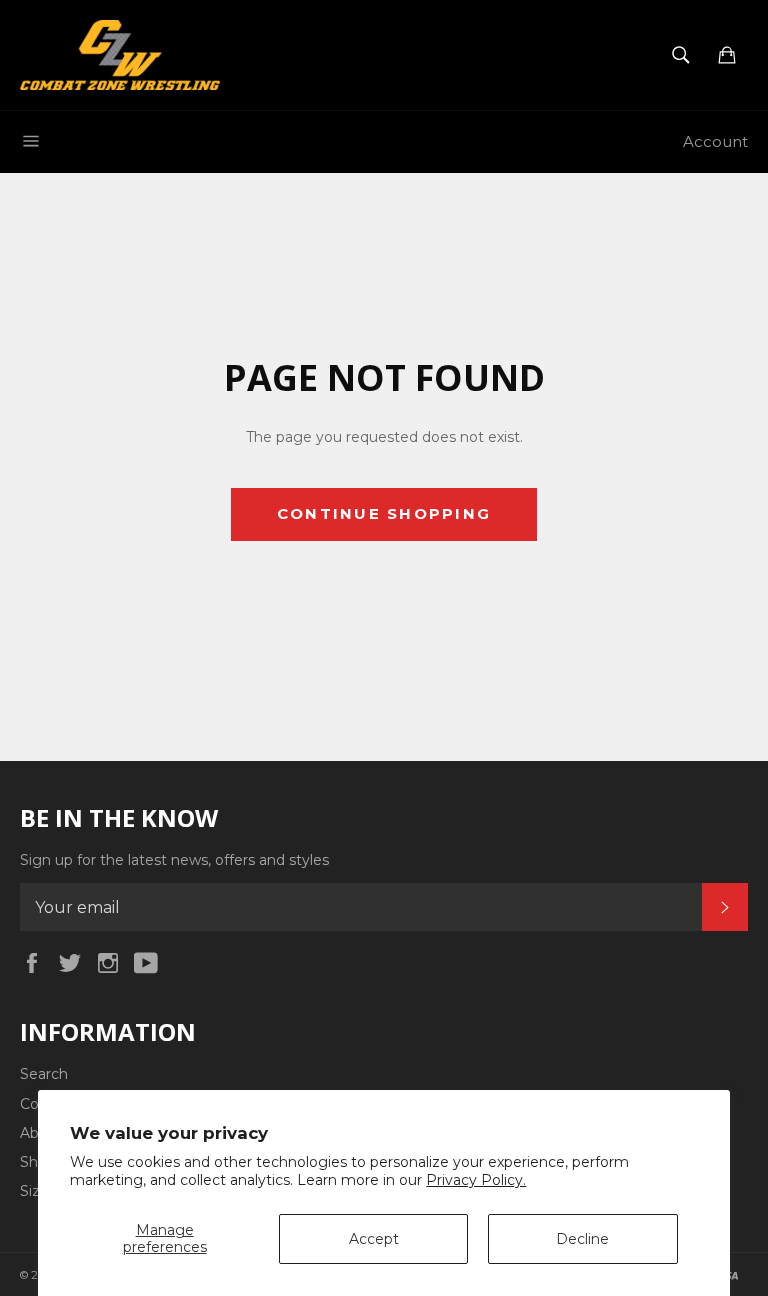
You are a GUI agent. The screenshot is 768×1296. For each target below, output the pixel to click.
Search (44, 1074)
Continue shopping (384, 513)
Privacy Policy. (476, 1180)
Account (715, 141)
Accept (374, 1239)
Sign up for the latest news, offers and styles (174, 860)
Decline (582, 1239)
